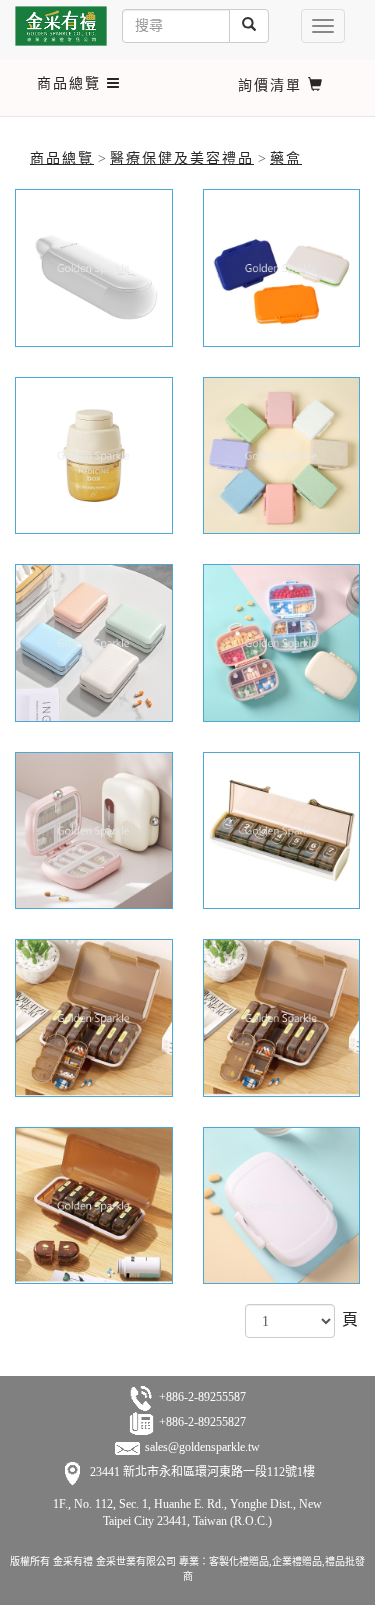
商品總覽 (62, 158)
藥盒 (286, 158)
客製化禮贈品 (239, 1561)
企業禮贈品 (297, 1561)
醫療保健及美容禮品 (182, 158)
